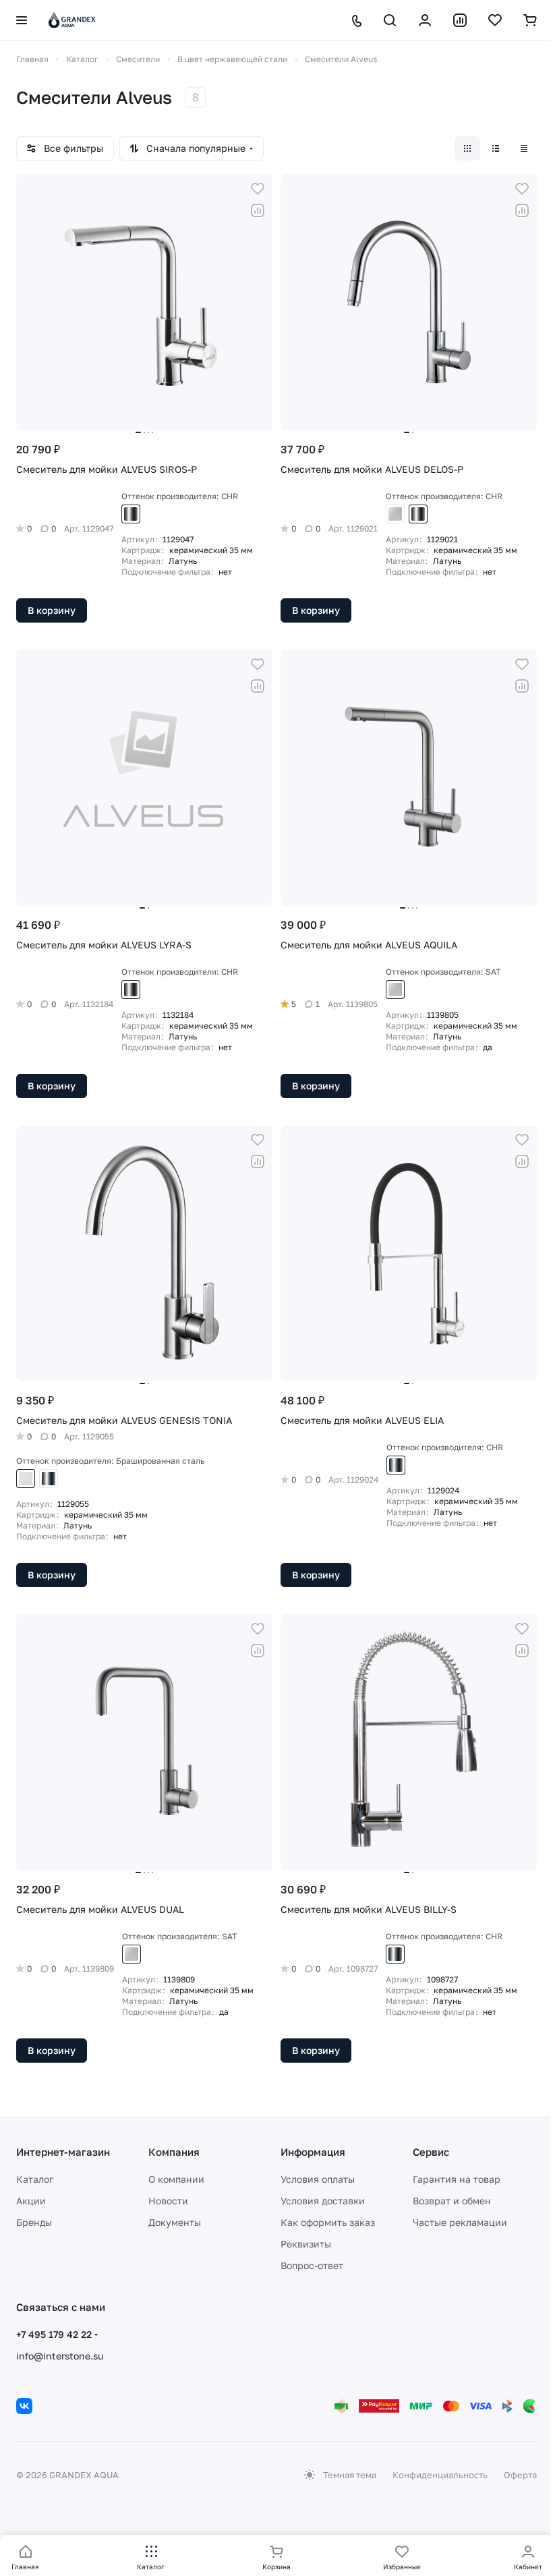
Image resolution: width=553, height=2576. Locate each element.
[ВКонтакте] (24, 2406)
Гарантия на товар (457, 2179)
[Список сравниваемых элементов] (460, 20)
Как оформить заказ (328, 2222)
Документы (175, 2222)
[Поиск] (390, 20)
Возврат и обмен (452, 2201)
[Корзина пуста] (530, 20)
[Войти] (425, 20)
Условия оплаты (318, 2179)
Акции (31, 2201)
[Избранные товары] (495, 20)
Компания (174, 2152)
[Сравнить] (258, 210)
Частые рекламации (460, 2222)
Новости (168, 2201)
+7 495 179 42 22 (54, 2334)
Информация (313, 2152)
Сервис (431, 2152)
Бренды (34, 2222)
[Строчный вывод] (496, 148)
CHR (131, 514)
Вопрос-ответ (312, 2265)
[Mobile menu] (22, 20)
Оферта (520, 2475)
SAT (395, 514)
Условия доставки (323, 2201)
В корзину (52, 610)
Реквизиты (306, 2244)
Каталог (35, 2179)
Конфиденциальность (440, 2475)
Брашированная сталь (26, 1479)
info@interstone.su (60, 2356)
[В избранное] (258, 189)
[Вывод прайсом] (524, 148)
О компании (176, 2179)
